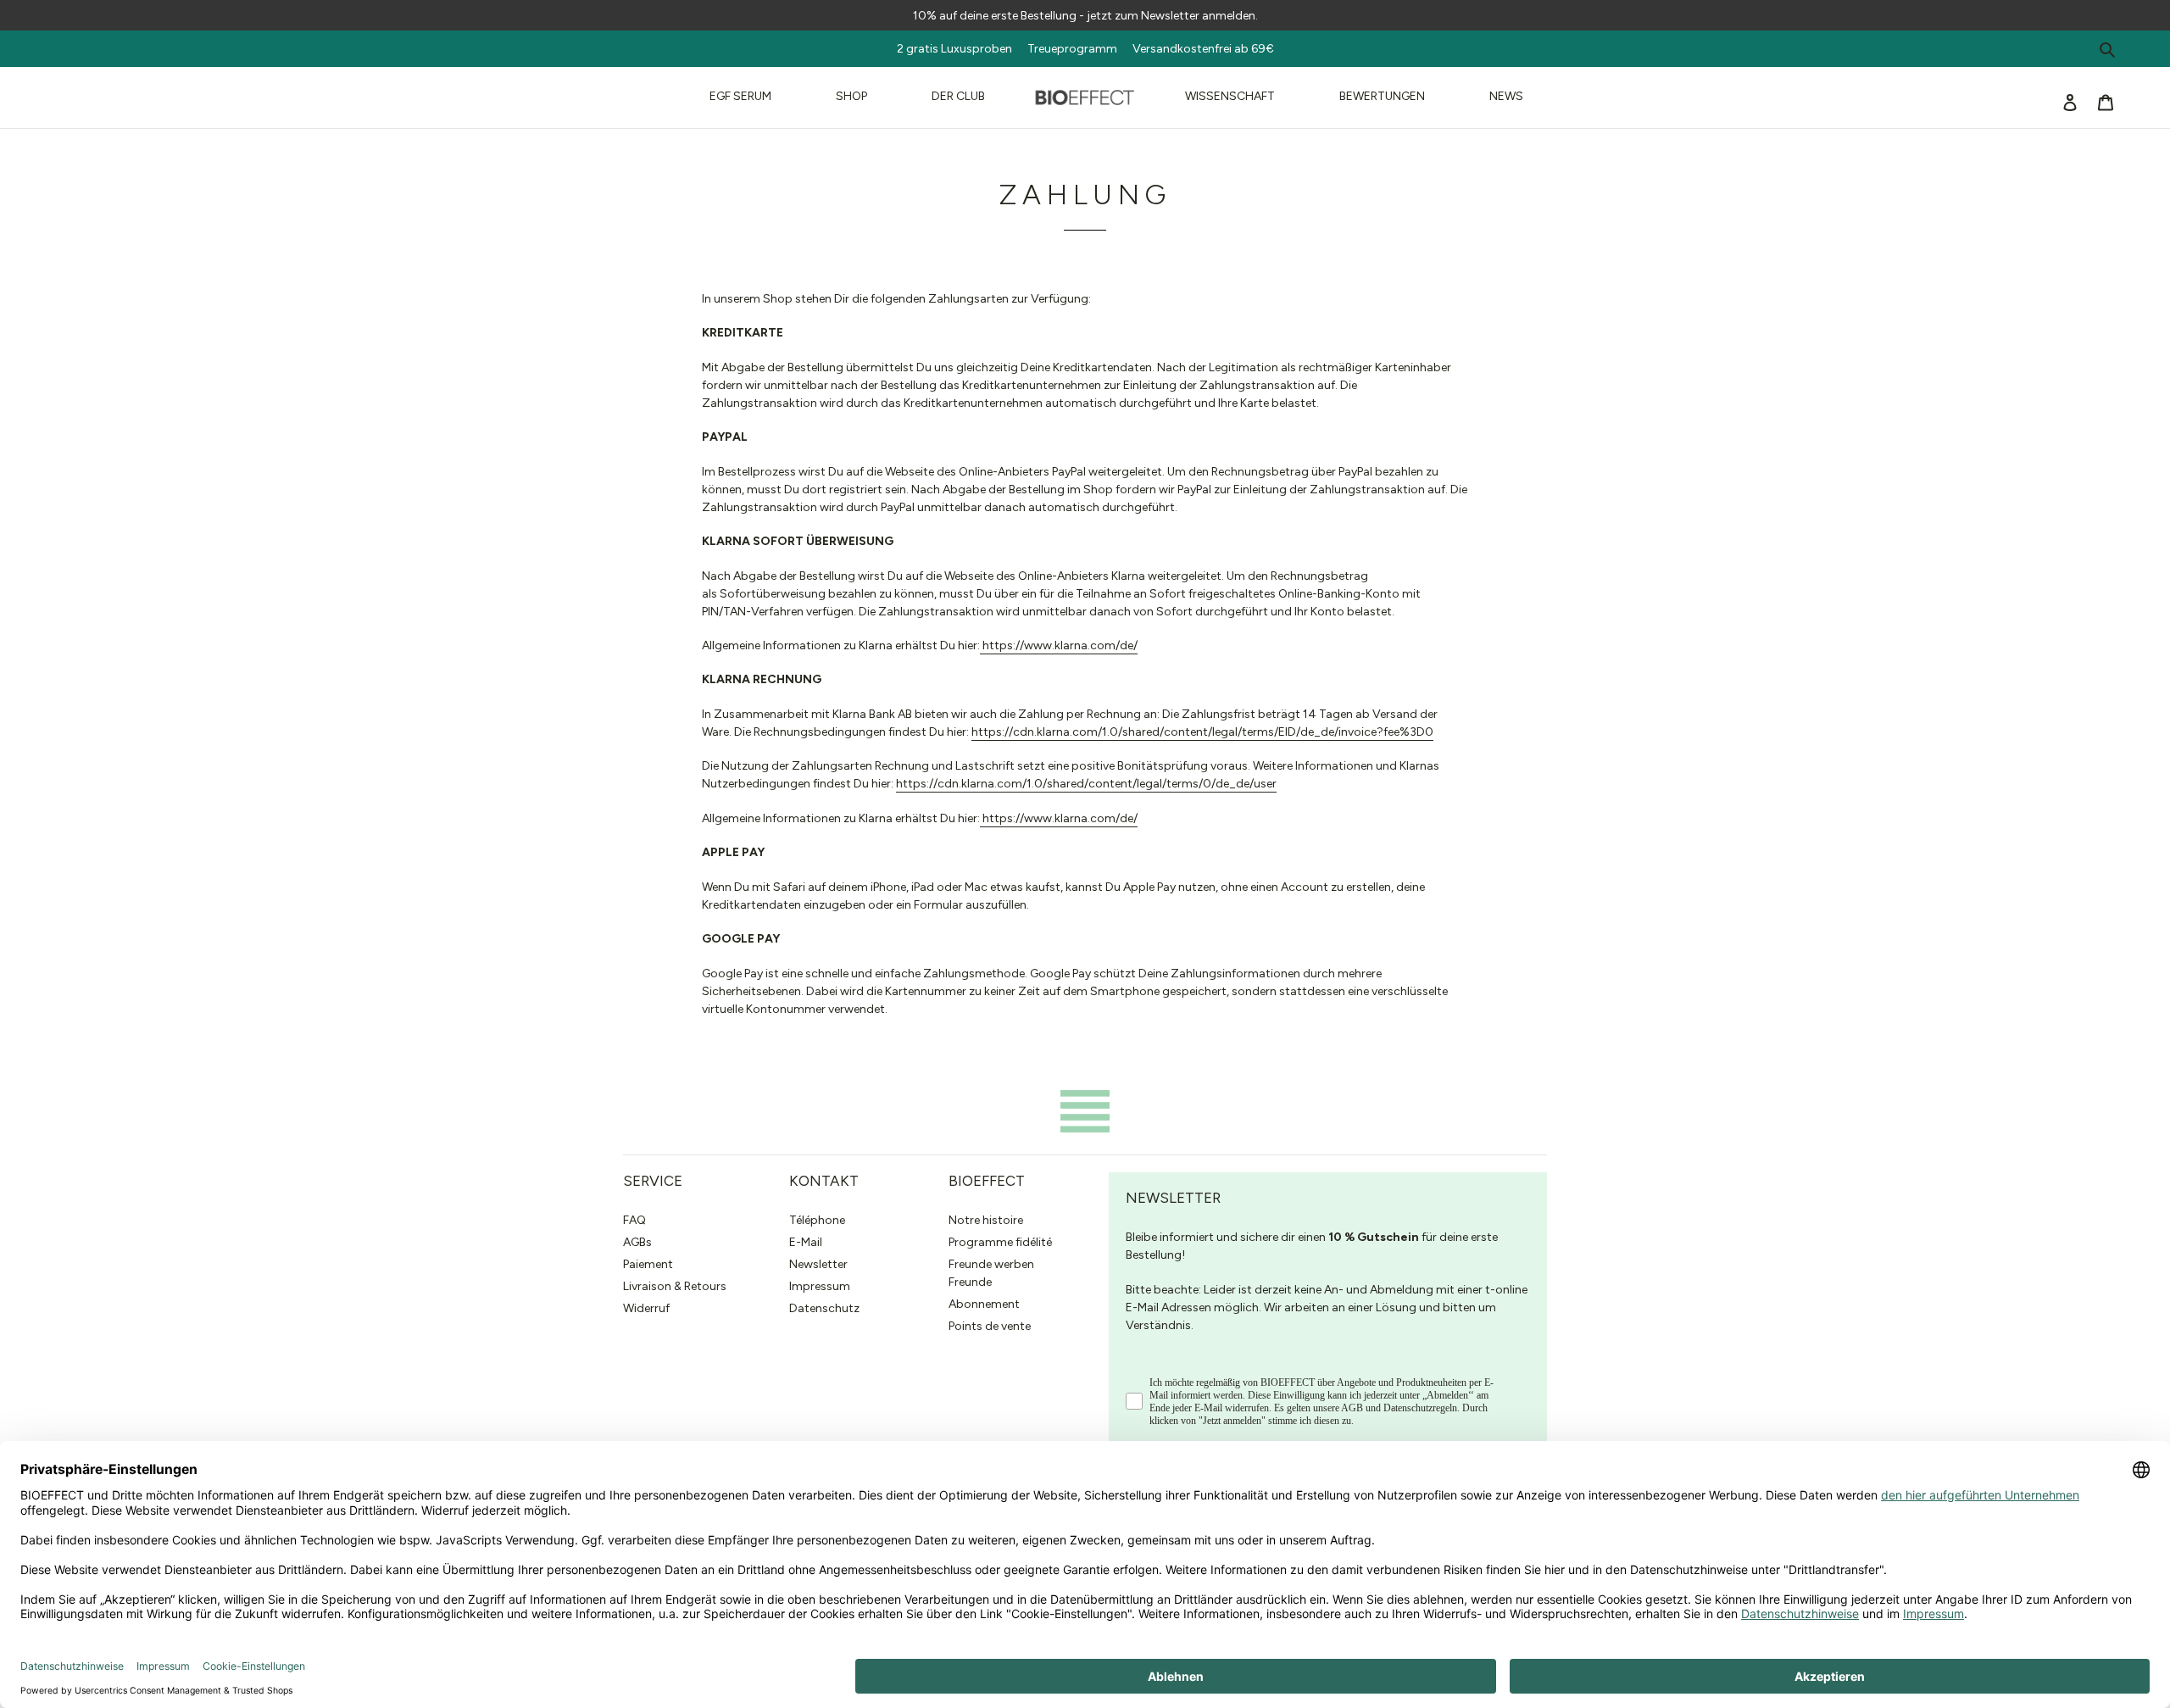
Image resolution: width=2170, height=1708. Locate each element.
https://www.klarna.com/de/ (1059, 645)
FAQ (634, 1220)
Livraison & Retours (675, 1286)
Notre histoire (986, 1220)
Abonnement (984, 1304)
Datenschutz (824, 1308)
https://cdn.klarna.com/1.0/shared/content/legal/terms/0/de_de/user (1086, 784)
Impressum (820, 1286)
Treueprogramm (1072, 49)
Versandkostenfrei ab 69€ (1203, 49)
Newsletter (818, 1264)
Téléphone (817, 1220)
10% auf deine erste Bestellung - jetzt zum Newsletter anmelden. (1085, 16)
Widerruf (646, 1308)
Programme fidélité (1000, 1242)
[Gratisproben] (1124, 49)
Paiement (648, 1264)
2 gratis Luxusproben (961, 49)
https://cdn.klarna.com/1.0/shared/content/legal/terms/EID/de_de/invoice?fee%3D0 (1202, 732)
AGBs (637, 1242)
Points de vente (990, 1326)
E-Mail (806, 1242)
